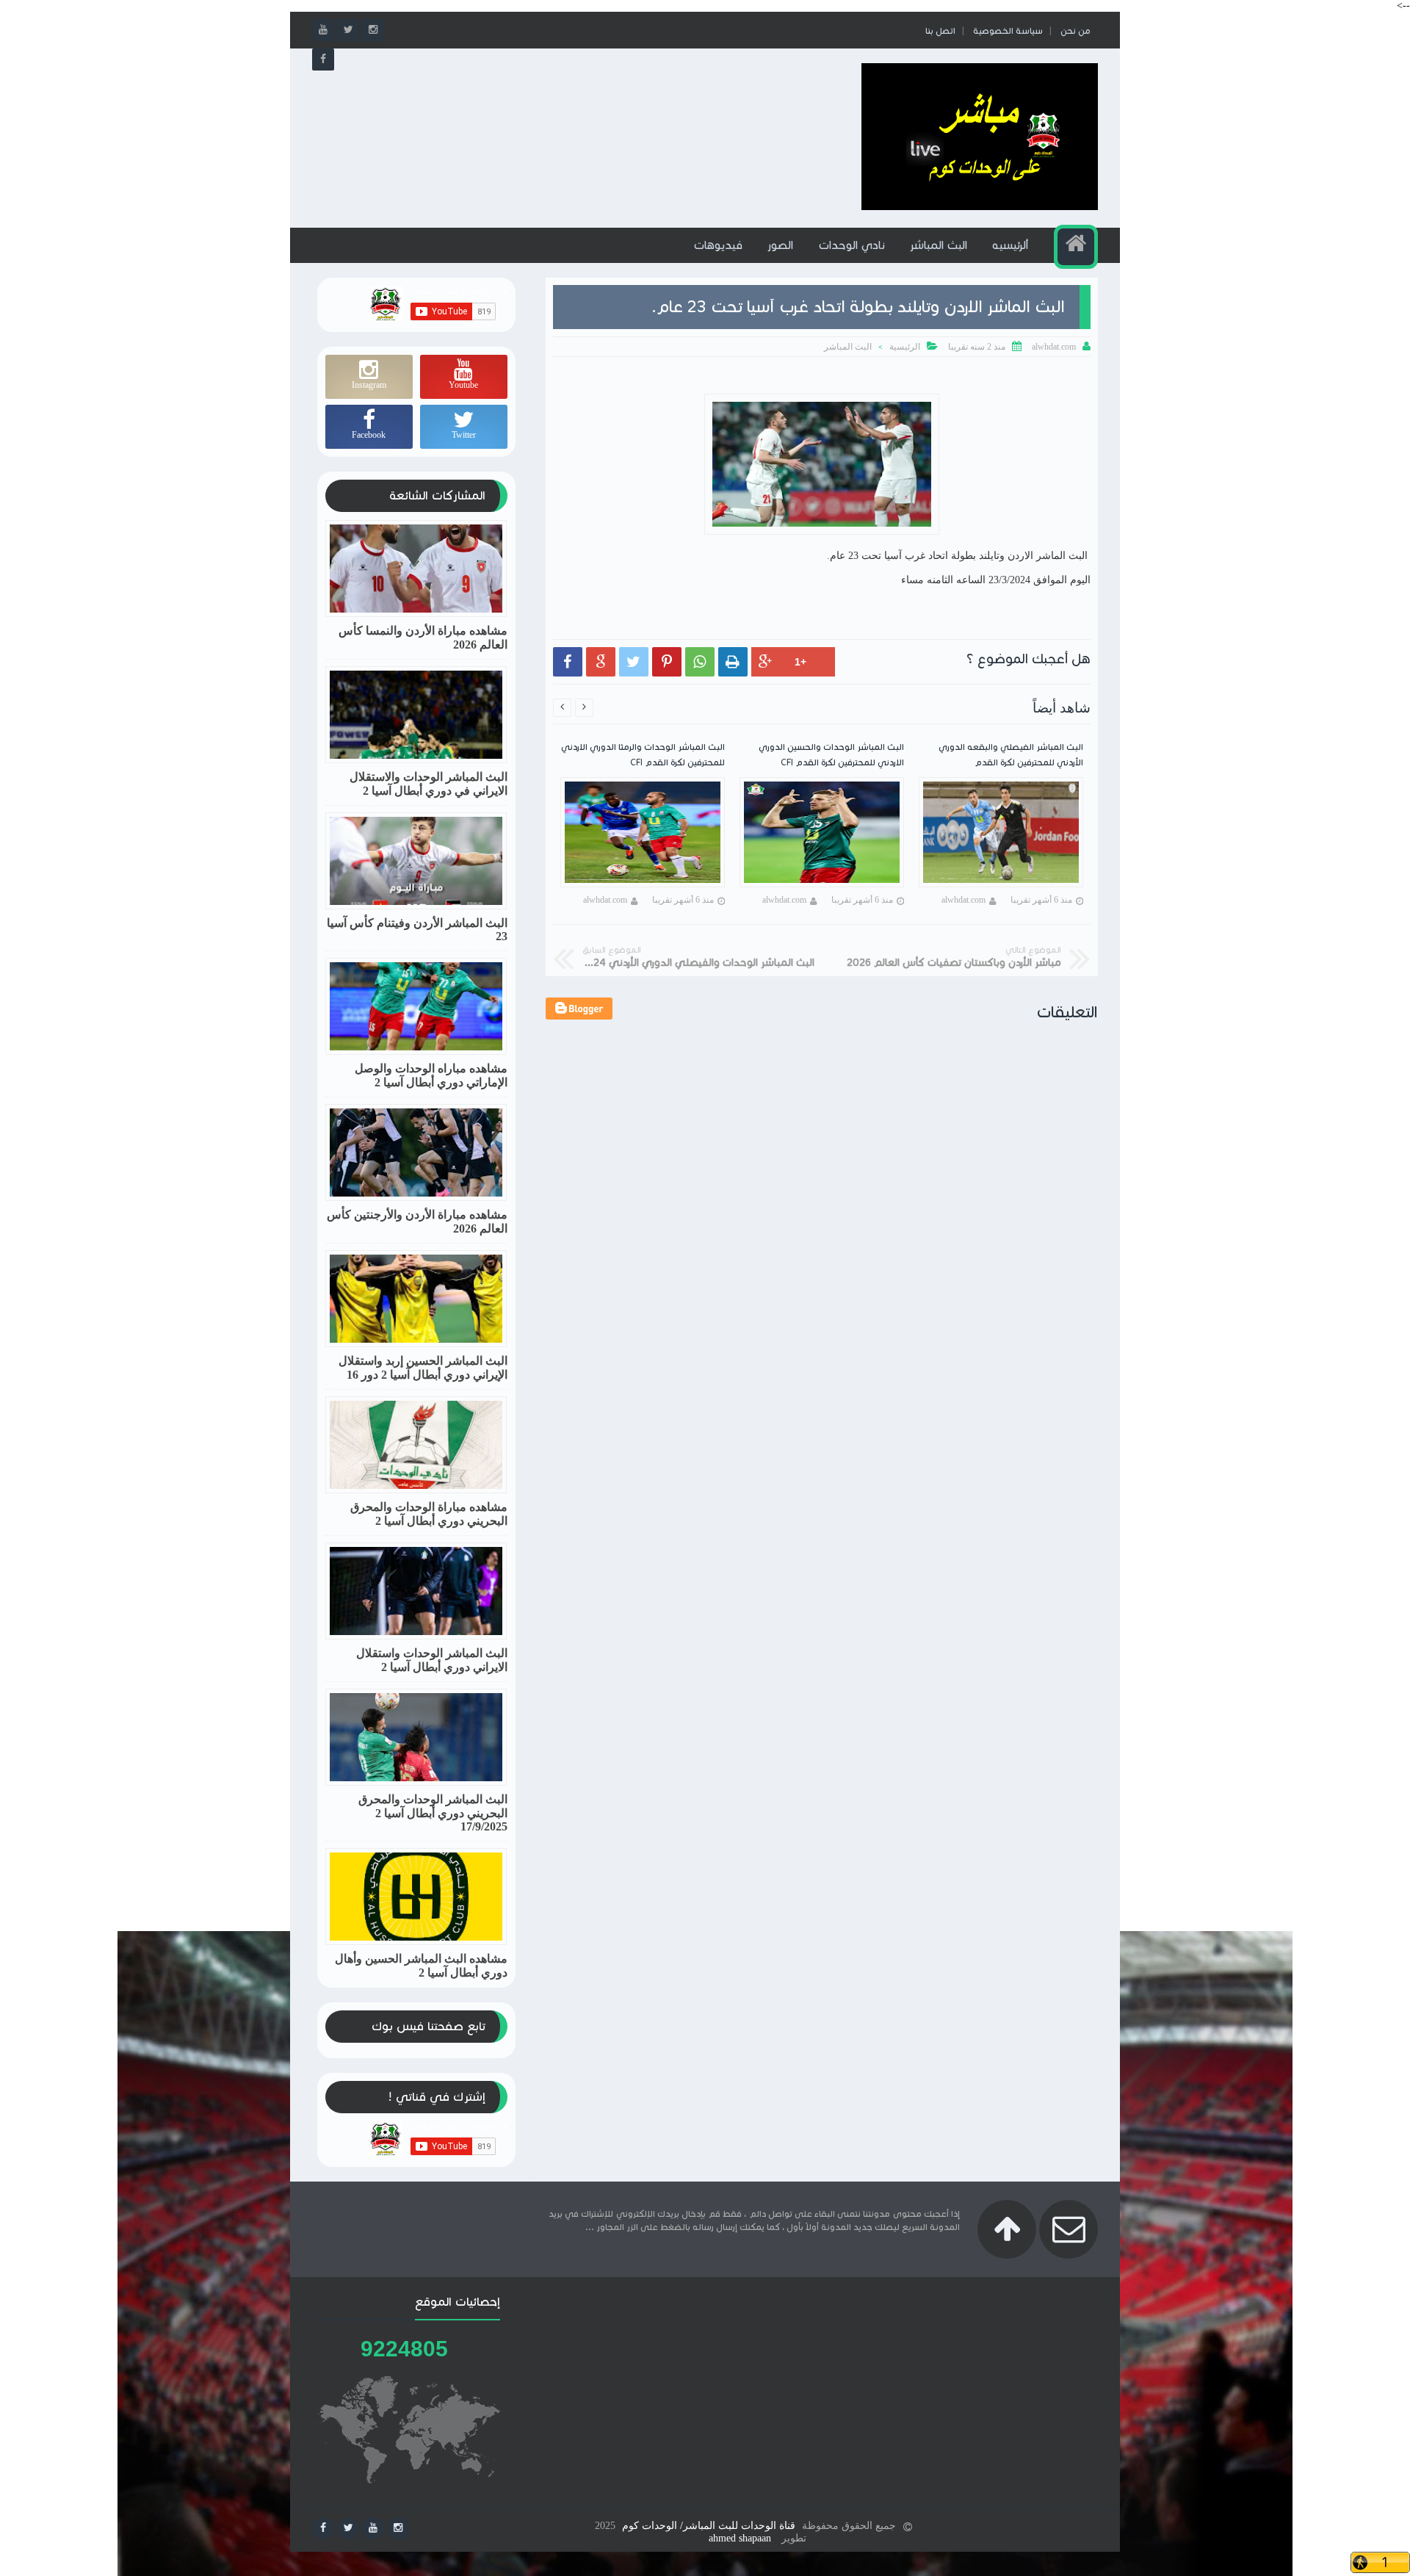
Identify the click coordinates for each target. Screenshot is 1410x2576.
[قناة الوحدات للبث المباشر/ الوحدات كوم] (980, 207)
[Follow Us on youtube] (373, 2528)
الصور (780, 245)
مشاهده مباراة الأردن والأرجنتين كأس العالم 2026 (417, 1222)
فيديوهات (718, 245)
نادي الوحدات (852, 245)
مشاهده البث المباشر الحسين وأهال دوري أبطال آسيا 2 (421, 1966)
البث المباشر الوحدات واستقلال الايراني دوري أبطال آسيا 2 (432, 1660)
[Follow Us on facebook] (323, 2528)
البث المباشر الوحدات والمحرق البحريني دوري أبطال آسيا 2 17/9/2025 (433, 1813)
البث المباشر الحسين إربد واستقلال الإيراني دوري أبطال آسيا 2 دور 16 (423, 1368)
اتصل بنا (940, 30)
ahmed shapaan (740, 2538)
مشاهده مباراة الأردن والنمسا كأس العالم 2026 (423, 638)
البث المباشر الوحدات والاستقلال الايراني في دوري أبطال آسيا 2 (429, 784)
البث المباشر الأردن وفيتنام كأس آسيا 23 (417, 930)
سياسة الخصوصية (1008, 30)
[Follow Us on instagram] (398, 2528)
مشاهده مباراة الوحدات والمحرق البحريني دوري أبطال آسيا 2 (429, 1514)
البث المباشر (939, 245)
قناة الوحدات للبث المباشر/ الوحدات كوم (709, 2526)
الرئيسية (905, 347)
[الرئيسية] (1076, 247)
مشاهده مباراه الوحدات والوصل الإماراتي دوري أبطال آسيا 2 (431, 1075)
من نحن (1075, 30)
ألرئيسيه (1010, 245)
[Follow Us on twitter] (348, 2528)
